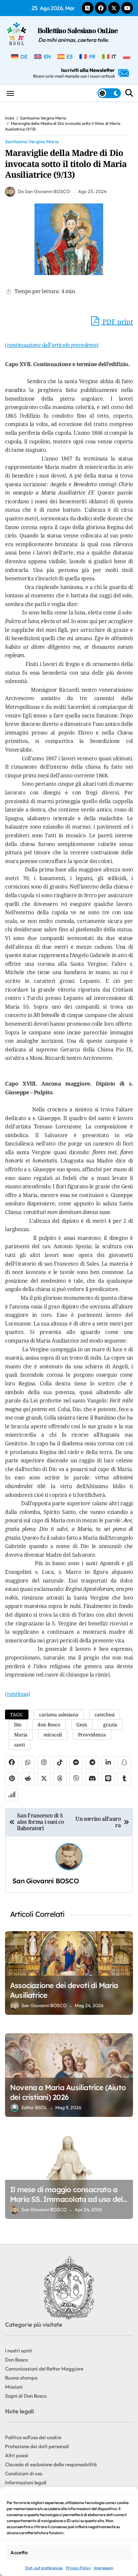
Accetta (19, 2552)
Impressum (104, 2568)
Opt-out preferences (44, 2568)
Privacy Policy (78, 2568)
